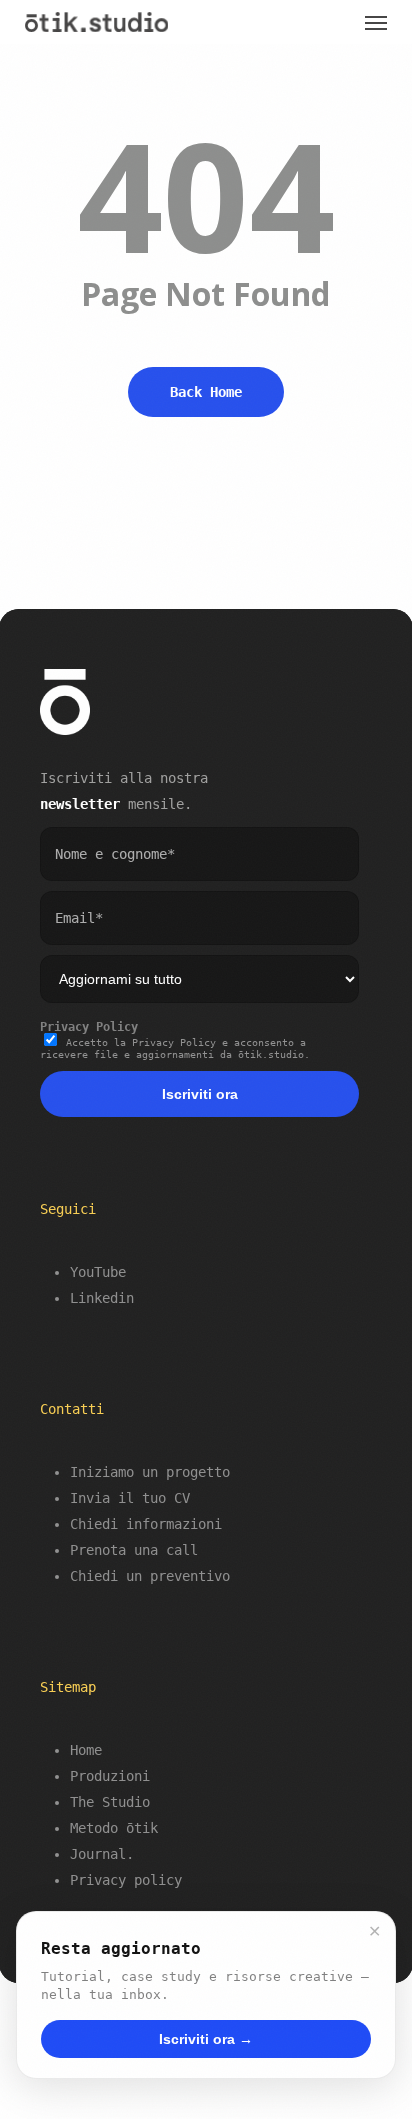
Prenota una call (134, 1550)
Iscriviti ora (200, 1094)
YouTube (98, 1272)
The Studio (110, 1802)
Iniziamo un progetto (150, 1472)
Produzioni (110, 1776)
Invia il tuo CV (130, 1498)
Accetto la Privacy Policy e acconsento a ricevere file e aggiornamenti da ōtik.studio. (175, 1048)
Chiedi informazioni (146, 1524)
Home (86, 1750)
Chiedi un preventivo (150, 1576)
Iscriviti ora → (206, 2039)
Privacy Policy (89, 1027)
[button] (376, 22)
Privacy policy (126, 1880)
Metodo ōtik (114, 1828)
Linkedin (102, 1298)
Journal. (102, 1854)
